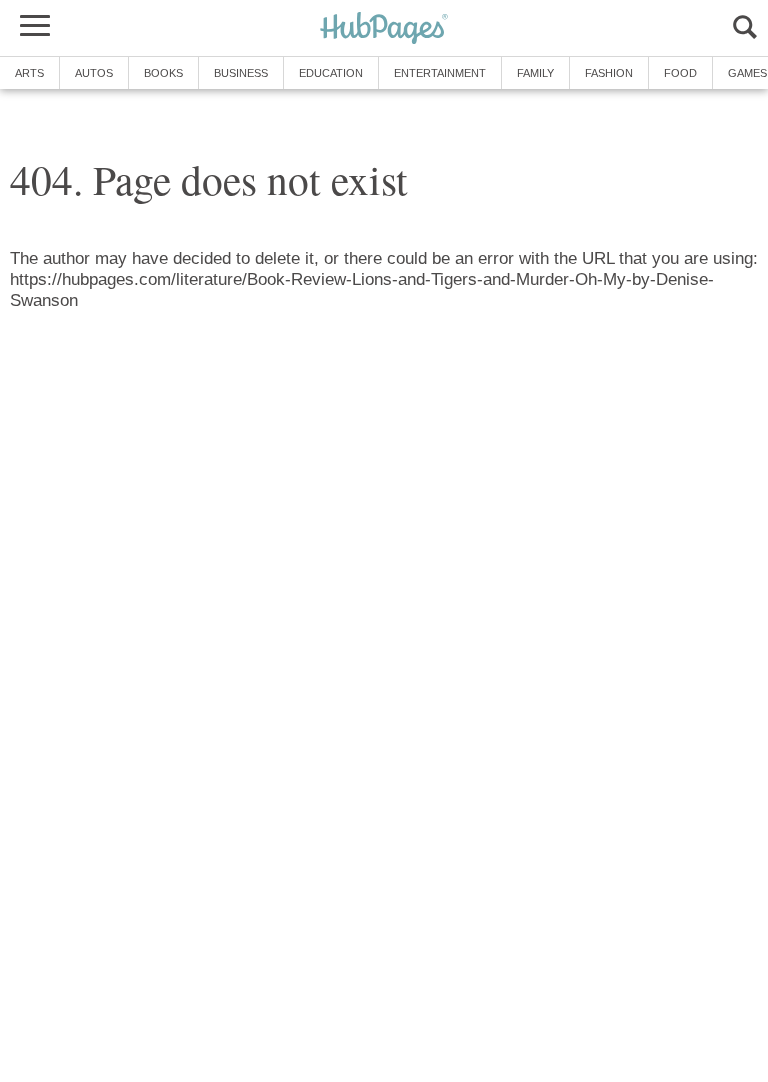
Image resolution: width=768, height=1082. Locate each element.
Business (241, 73)
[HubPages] (384, 29)
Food (680, 73)
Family (535, 73)
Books (163, 73)
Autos (94, 73)
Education (331, 73)
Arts (29, 73)
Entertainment (440, 73)
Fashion (609, 73)
